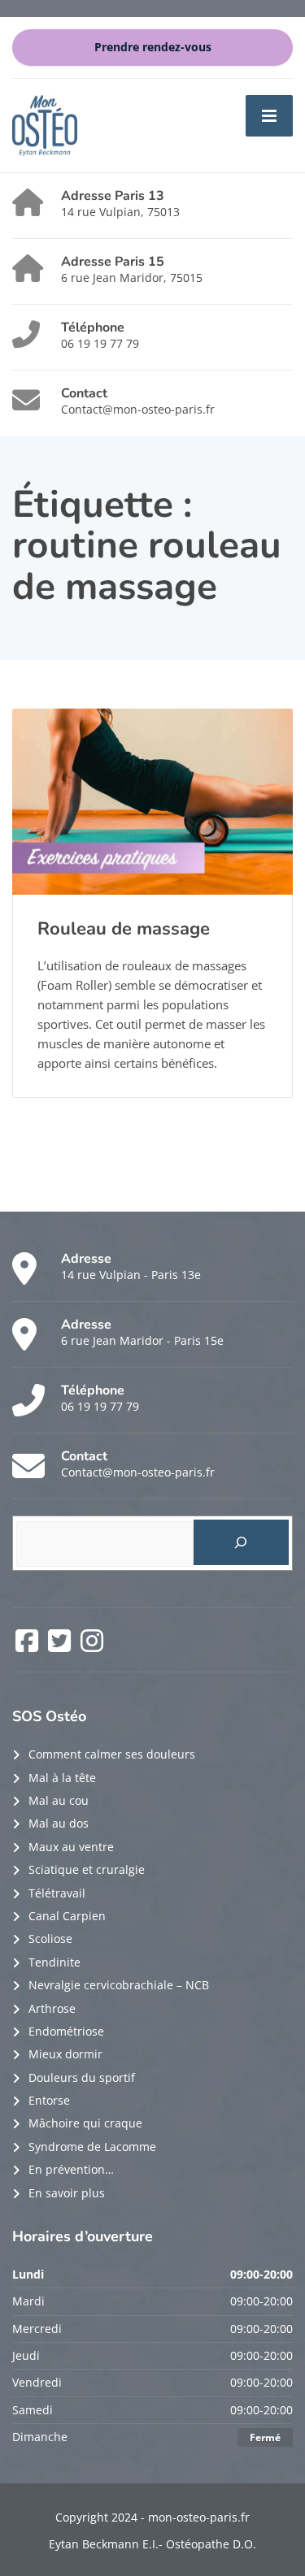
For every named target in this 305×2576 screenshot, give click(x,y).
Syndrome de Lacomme (92, 2147)
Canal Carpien (67, 1916)
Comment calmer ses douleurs (112, 1754)
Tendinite (54, 1962)
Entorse (49, 2100)
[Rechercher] (241, 1542)
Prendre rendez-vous (153, 47)
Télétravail (57, 1893)
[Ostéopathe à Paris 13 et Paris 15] (45, 124)
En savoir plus (67, 2193)
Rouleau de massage (124, 929)
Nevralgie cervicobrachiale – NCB (119, 1985)
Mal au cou (59, 1800)
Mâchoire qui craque (85, 2123)
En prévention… (71, 2169)
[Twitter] (61, 1646)
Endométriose (66, 2031)
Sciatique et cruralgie (87, 1869)
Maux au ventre (71, 1847)
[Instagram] (92, 1646)
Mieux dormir (65, 2054)
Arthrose (52, 2008)
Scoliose (50, 1939)
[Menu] (269, 115)
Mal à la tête (62, 1778)
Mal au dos (59, 1823)
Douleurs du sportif (82, 2077)
